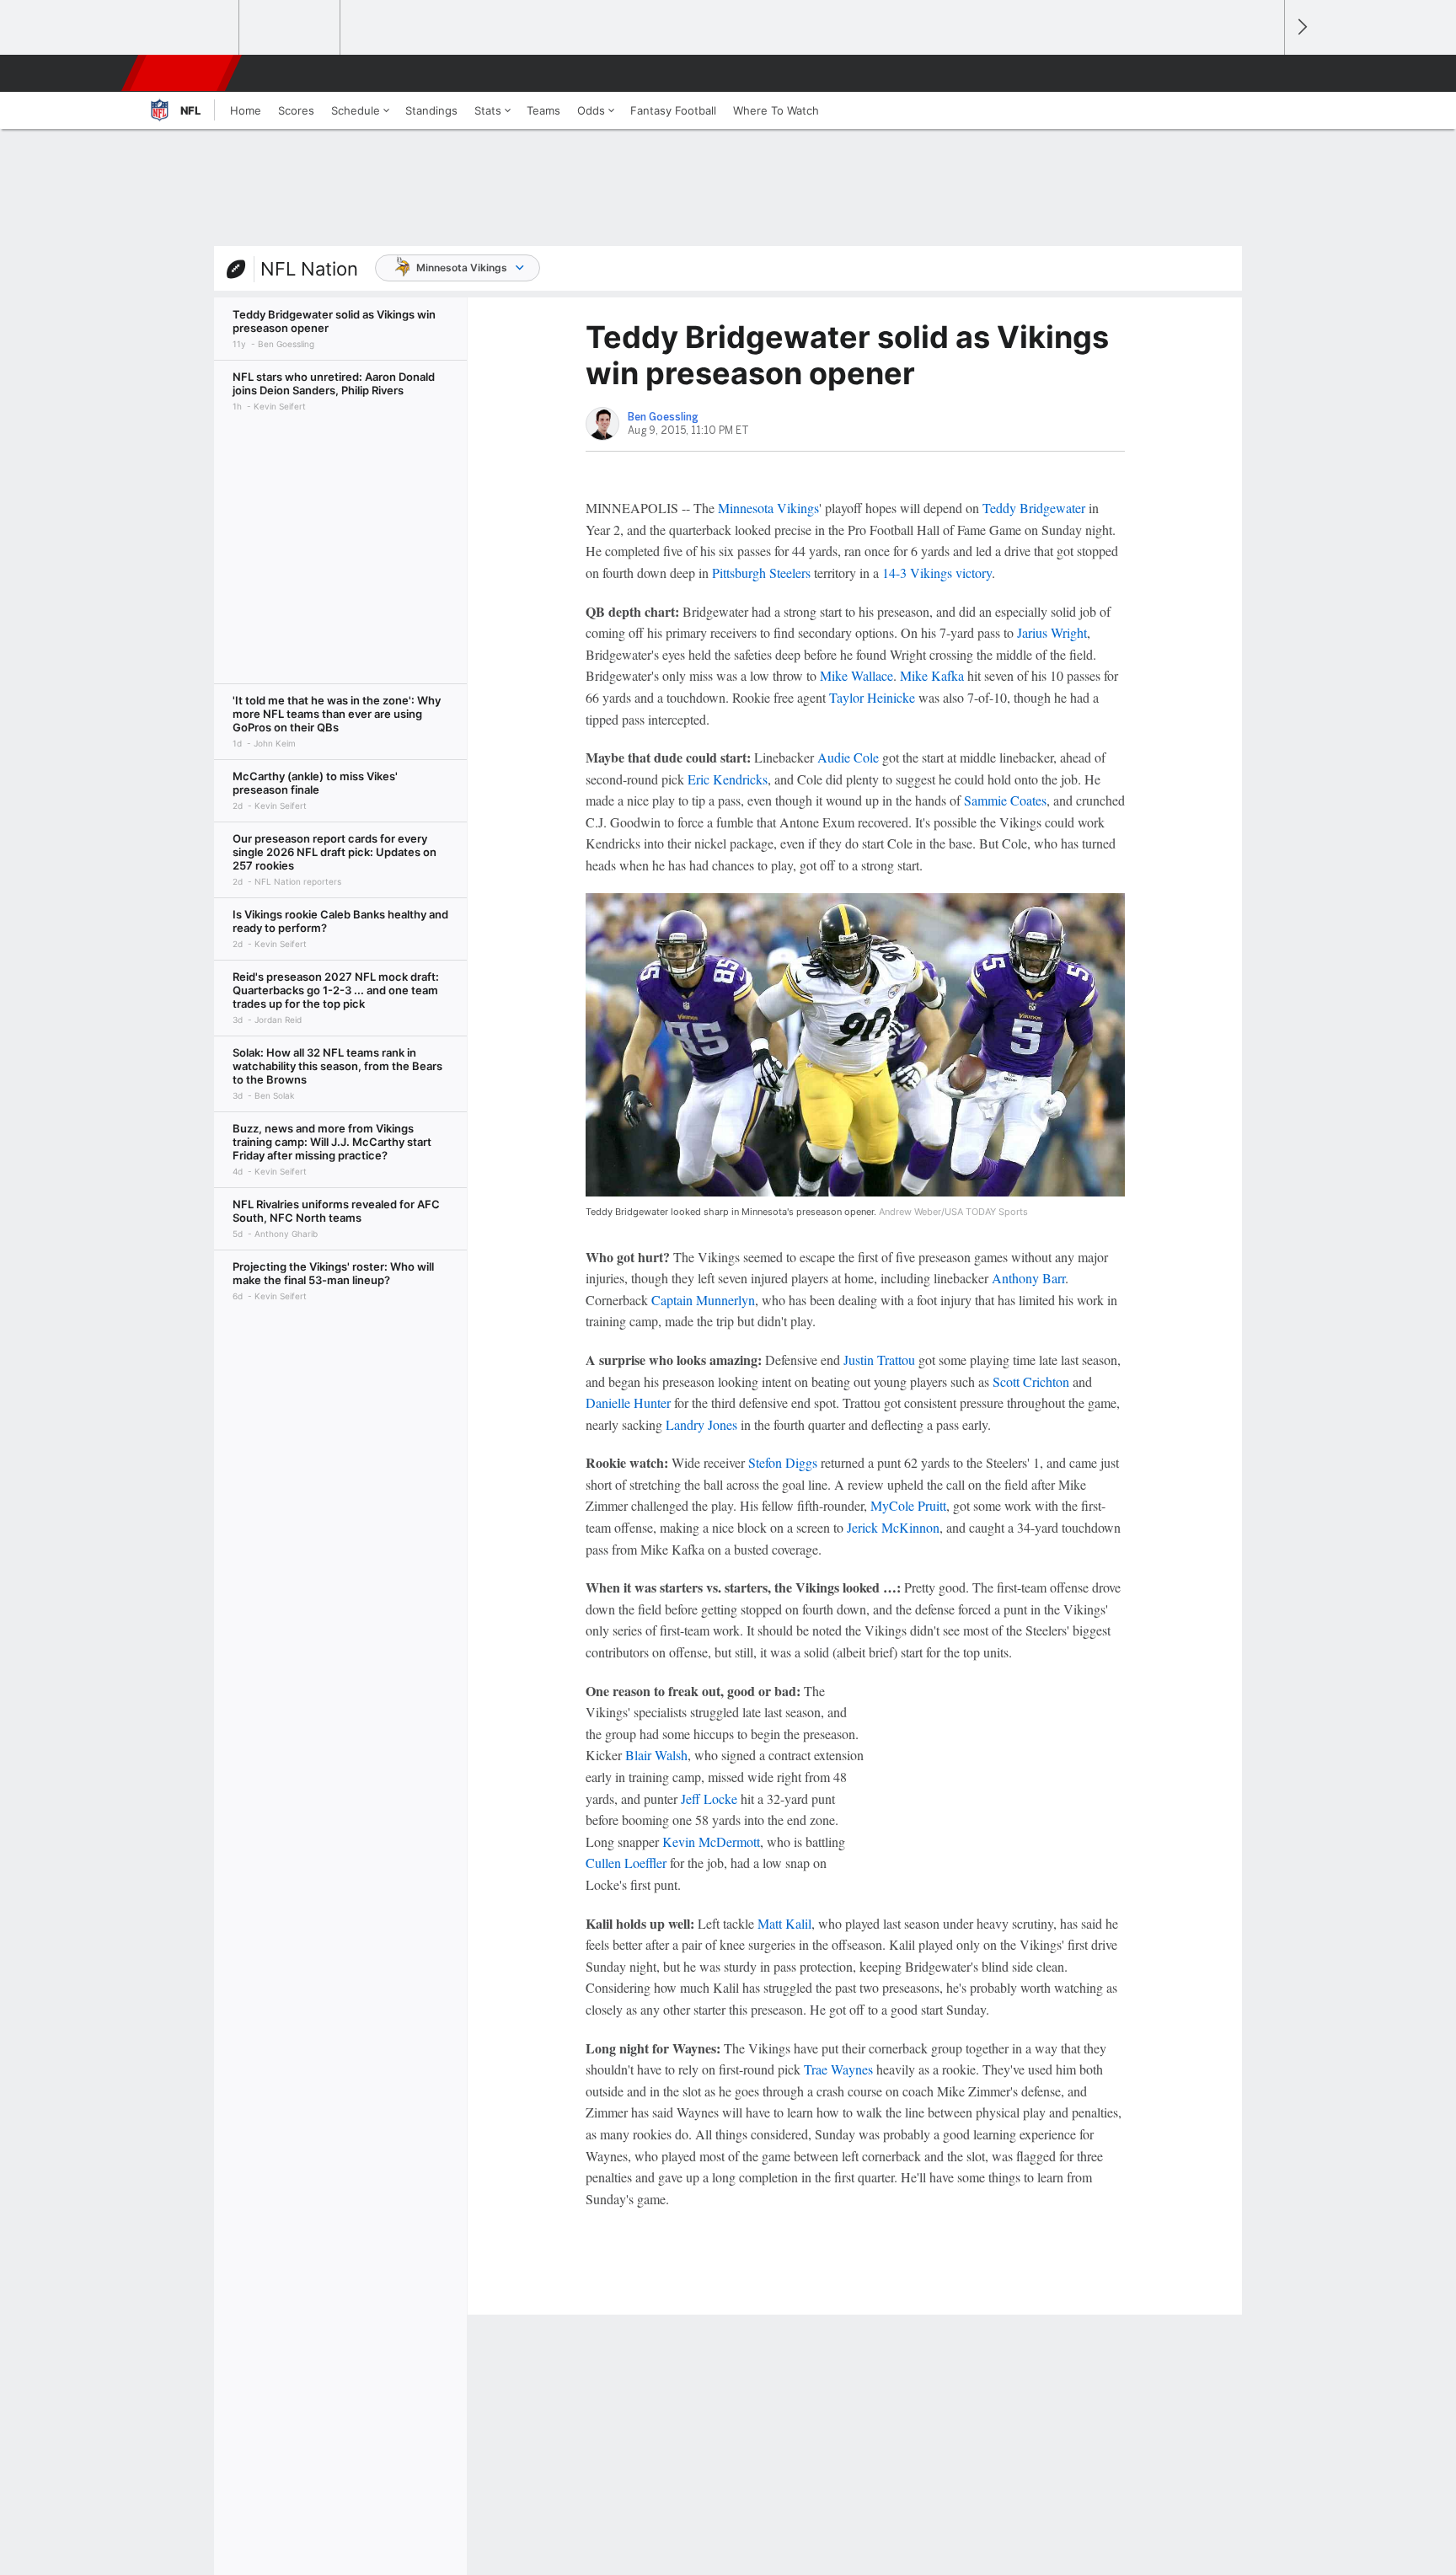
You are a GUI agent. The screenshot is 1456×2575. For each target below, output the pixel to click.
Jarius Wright (1052, 632)
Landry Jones (701, 1424)
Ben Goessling (663, 417)
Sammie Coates (1005, 800)
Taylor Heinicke (872, 697)
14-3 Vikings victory (937, 573)
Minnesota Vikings (462, 268)
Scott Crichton (1031, 1381)
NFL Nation (309, 269)
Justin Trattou (879, 1360)
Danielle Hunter (628, 1403)
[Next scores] (1301, 27)
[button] (1264, 73)
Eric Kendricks (728, 779)
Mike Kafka (932, 675)
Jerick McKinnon (893, 1527)
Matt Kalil (784, 1923)
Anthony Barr (1028, 1278)
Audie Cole (848, 757)
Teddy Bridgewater (1034, 508)
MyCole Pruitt (908, 1505)
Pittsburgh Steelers (761, 573)
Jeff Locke (709, 1799)
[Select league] (190, 28)
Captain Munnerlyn (703, 1300)
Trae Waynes (838, 2069)
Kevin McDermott (711, 1842)
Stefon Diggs (783, 1462)
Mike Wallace (856, 675)
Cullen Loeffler (626, 1863)
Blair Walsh (656, 1755)
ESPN (183, 73)
